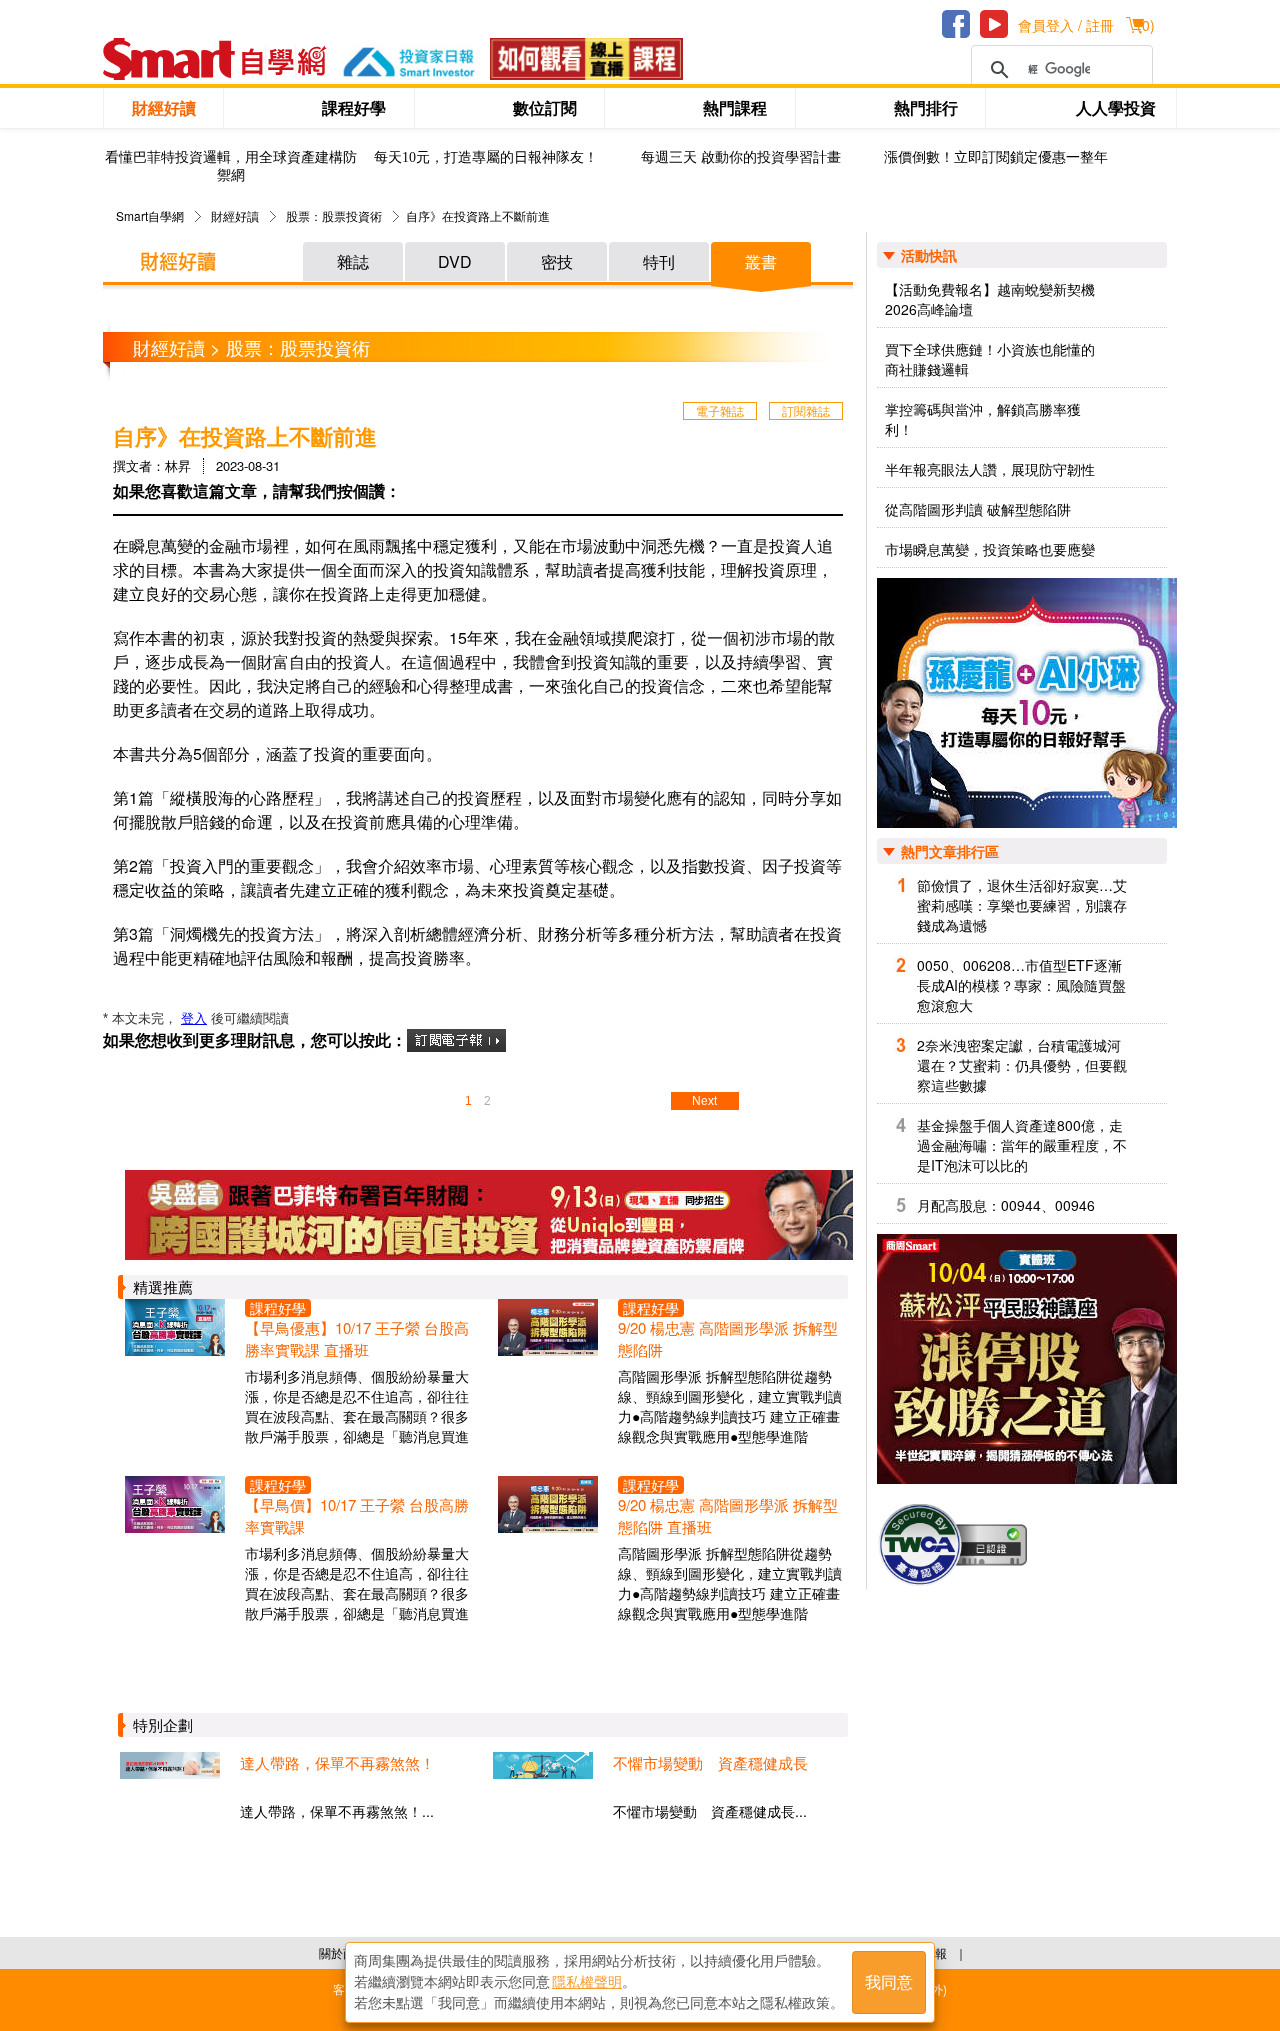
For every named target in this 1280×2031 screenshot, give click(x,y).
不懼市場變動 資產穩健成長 (710, 1762)
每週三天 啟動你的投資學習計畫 (741, 157)
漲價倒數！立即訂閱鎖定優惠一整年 (996, 157)
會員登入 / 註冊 (1066, 25)
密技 (557, 261)
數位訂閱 (545, 107)
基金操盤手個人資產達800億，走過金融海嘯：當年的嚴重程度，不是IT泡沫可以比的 (1022, 1145)
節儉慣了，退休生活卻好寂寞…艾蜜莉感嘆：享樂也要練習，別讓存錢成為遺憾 (1022, 905)
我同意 (889, 1982)
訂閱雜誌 (806, 410)
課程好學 (354, 107)
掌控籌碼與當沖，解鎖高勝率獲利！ (983, 419)
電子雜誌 (720, 410)
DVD (455, 261)
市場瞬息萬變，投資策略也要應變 (990, 549)
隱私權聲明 (587, 1982)
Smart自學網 (150, 215)
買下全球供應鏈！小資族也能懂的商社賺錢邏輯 (990, 359)
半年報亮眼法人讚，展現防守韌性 (990, 469)
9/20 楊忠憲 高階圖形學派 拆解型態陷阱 (728, 1338)
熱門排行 (926, 107)
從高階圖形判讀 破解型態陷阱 (978, 509)
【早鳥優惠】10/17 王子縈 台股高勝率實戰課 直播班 (357, 1338)
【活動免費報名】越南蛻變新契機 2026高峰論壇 (990, 299)
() (1146, 25)
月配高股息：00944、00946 (1006, 1205)
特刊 (659, 261)
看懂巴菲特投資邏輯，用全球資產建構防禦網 (231, 166)
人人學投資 (1116, 107)
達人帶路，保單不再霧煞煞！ (337, 1762)
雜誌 (353, 261)
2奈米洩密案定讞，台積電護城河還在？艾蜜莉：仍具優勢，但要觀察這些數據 (1022, 1065)
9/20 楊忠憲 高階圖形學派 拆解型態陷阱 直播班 (728, 1515)
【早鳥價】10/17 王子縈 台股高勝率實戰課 (357, 1515)
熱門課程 (735, 107)
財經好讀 (164, 107)
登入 (194, 1018)
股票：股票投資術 (334, 215)
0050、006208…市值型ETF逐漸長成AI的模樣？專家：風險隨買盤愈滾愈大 (1021, 985)
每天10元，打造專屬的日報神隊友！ (486, 157)
